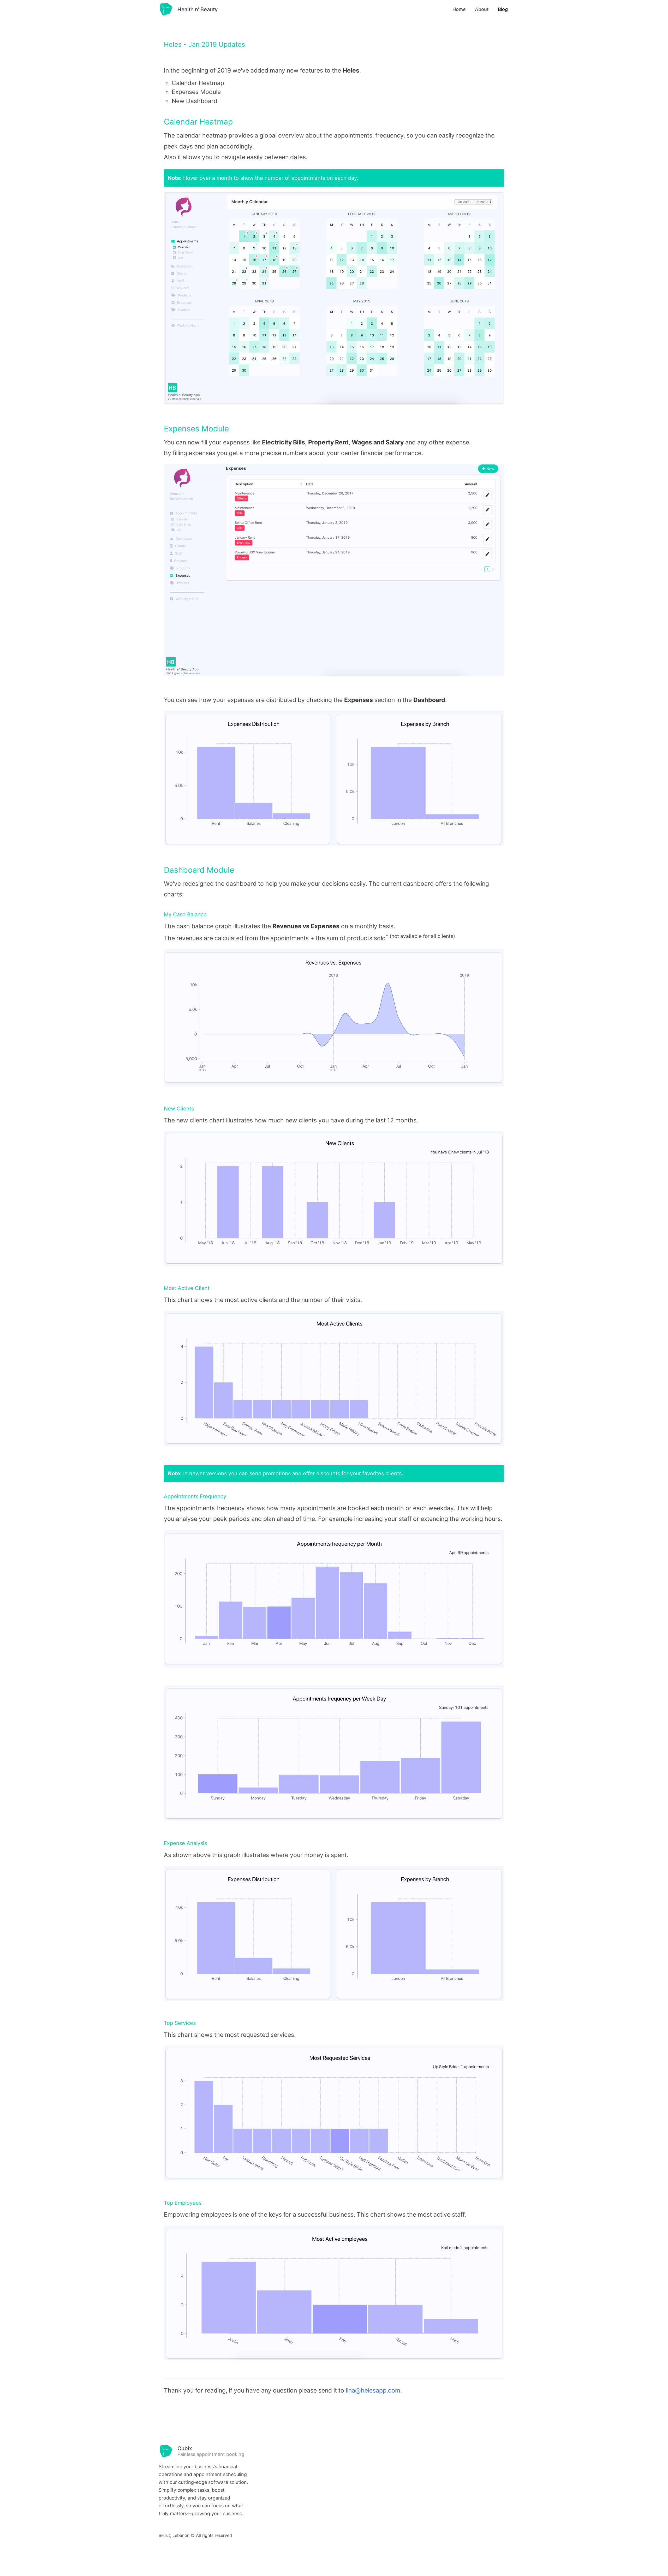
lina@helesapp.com (373, 2390)
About (482, 9)
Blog (503, 9)
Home (459, 9)
